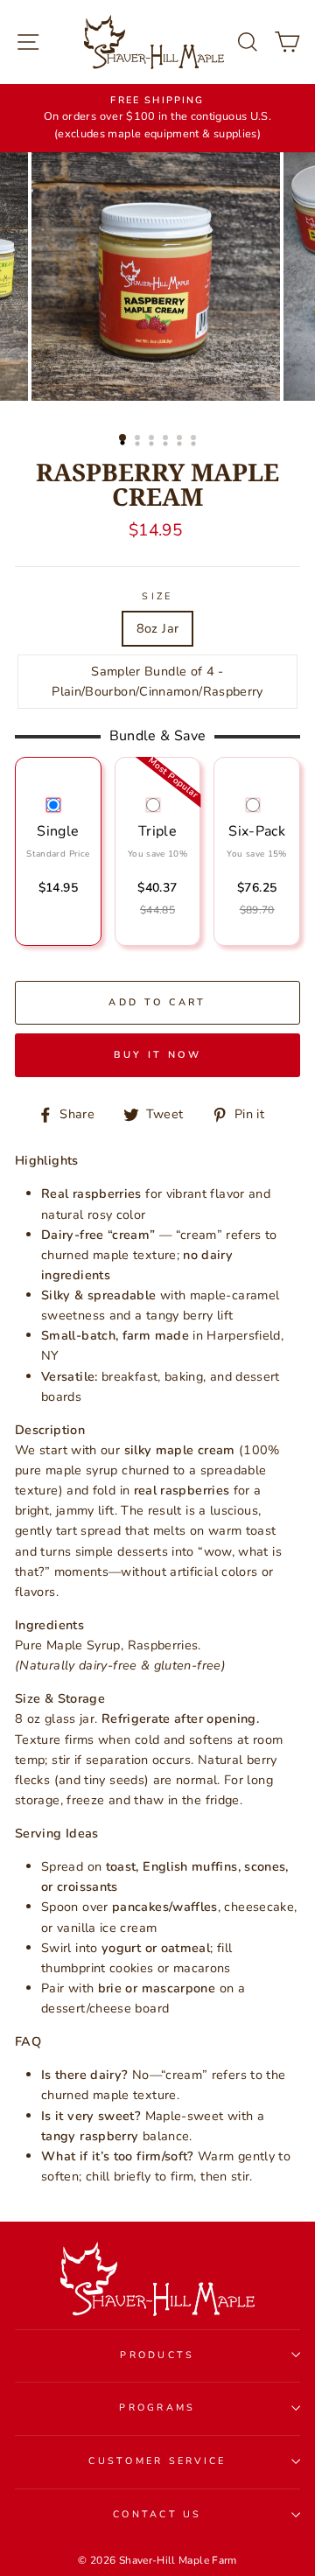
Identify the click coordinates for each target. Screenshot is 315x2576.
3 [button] (153, 439)
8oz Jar (158, 628)
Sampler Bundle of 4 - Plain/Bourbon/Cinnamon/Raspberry (157, 681)
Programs (157, 2408)
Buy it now (158, 1055)
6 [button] (195, 439)
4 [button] (167, 439)
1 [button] (123, 438)
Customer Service (157, 2461)
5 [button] (181, 439)
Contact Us (157, 2514)
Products (157, 2355)
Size (157, 596)
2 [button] (139, 439)
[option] (157, 118)
